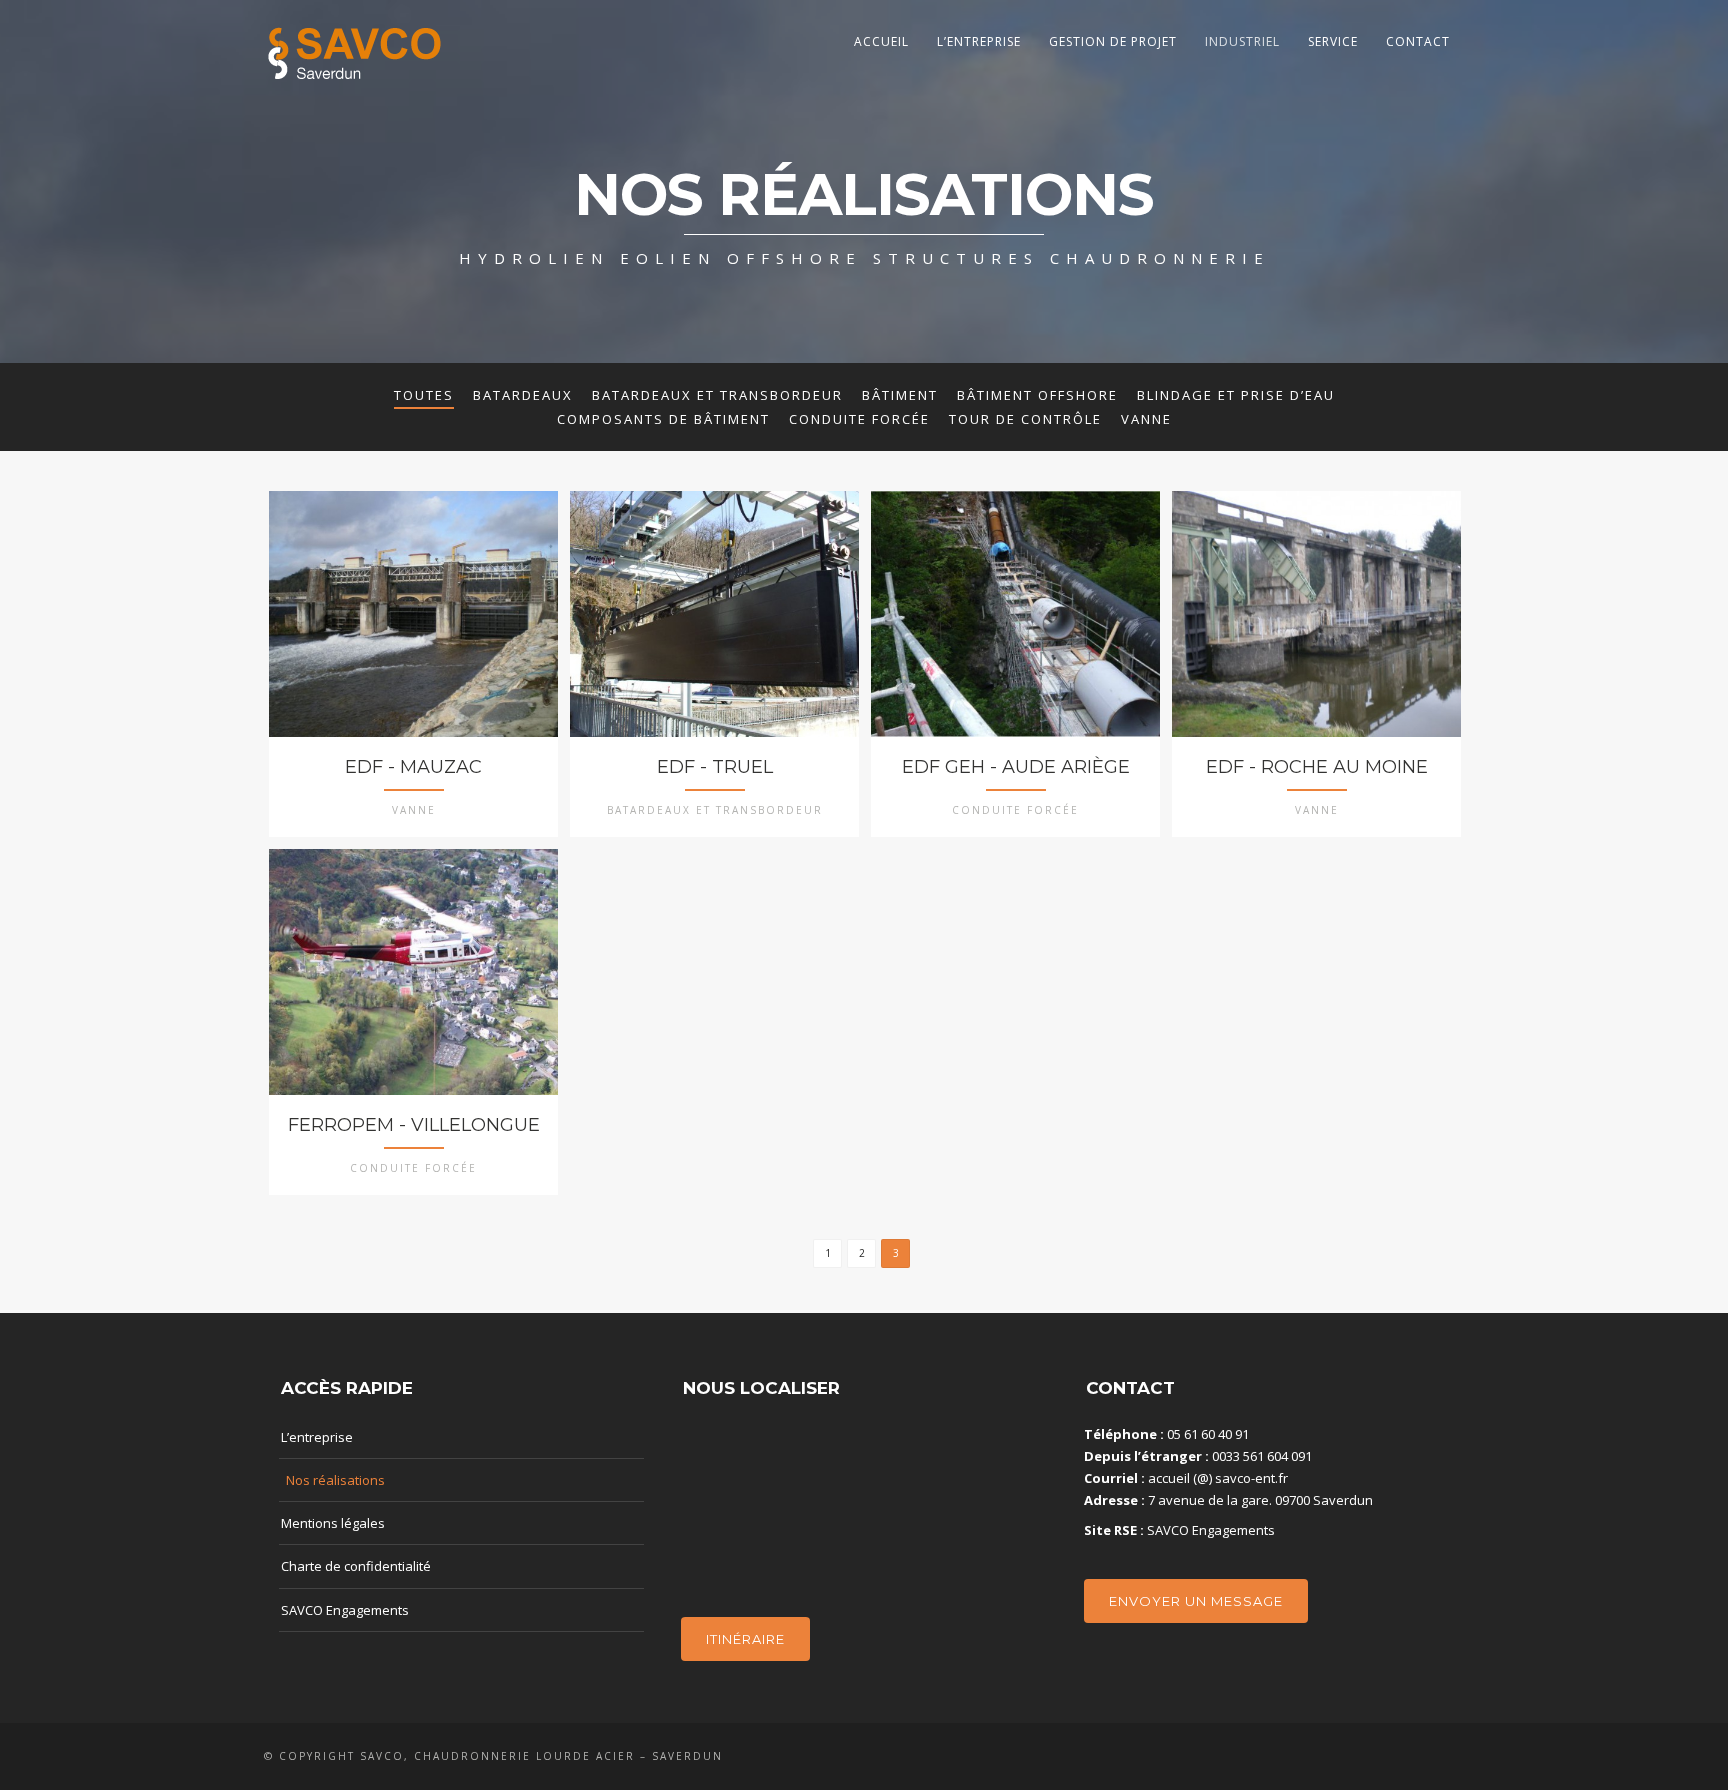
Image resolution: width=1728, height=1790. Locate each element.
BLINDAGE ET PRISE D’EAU (1236, 395)
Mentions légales (333, 1523)
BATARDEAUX (523, 395)
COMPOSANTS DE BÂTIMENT (663, 419)
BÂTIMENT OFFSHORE (1037, 395)
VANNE (1146, 419)
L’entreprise (979, 41)
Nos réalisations (335, 1480)
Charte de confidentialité (356, 1566)
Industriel (1242, 41)
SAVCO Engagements (345, 1610)
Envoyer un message (1196, 1601)
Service (1333, 41)
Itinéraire (745, 1639)
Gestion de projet (1113, 41)
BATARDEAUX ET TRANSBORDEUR (717, 395)
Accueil (881, 41)
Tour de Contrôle (1025, 419)
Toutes (424, 395)
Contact (1418, 41)
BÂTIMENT (900, 395)
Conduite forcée (859, 419)
